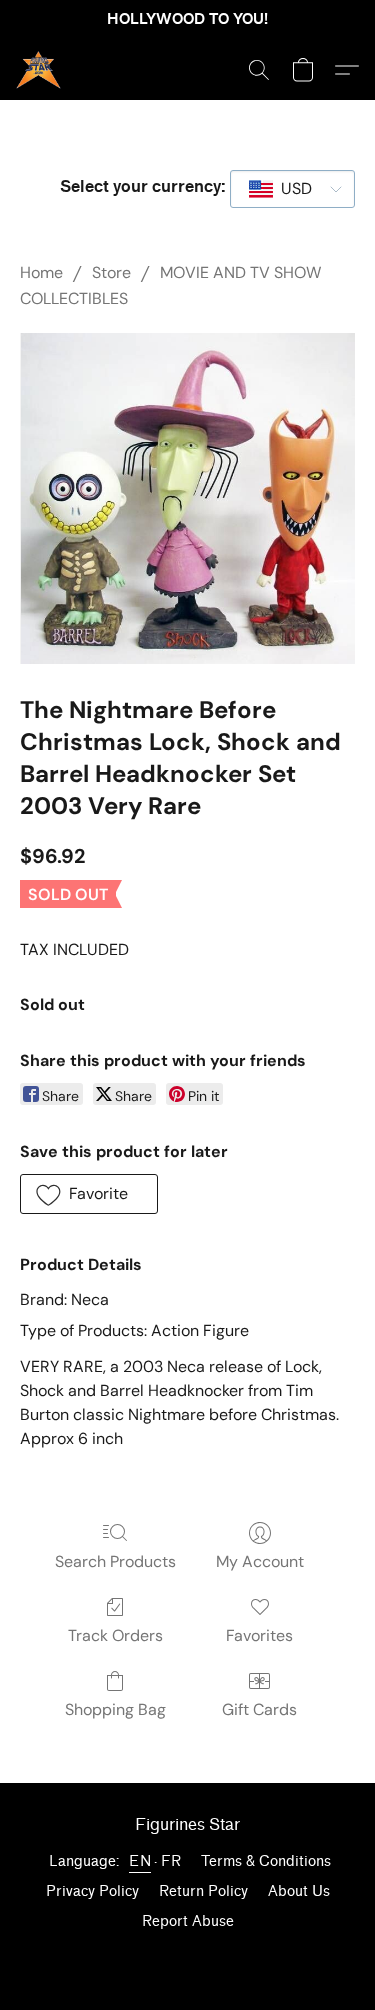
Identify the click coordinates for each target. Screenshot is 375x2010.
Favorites (259, 1635)
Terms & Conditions (266, 1861)
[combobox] (292, 189)
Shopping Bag (115, 1709)
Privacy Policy (92, 1891)
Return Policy (203, 1891)
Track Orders (115, 1635)
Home (41, 272)
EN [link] (140, 1861)
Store (111, 272)
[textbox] (290, 189)
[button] (39, 70)
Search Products (115, 1561)
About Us (299, 1891)
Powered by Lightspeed (188, 1956)
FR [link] (171, 1861)
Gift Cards (259, 1709)
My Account (260, 1561)
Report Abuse (188, 1921)
